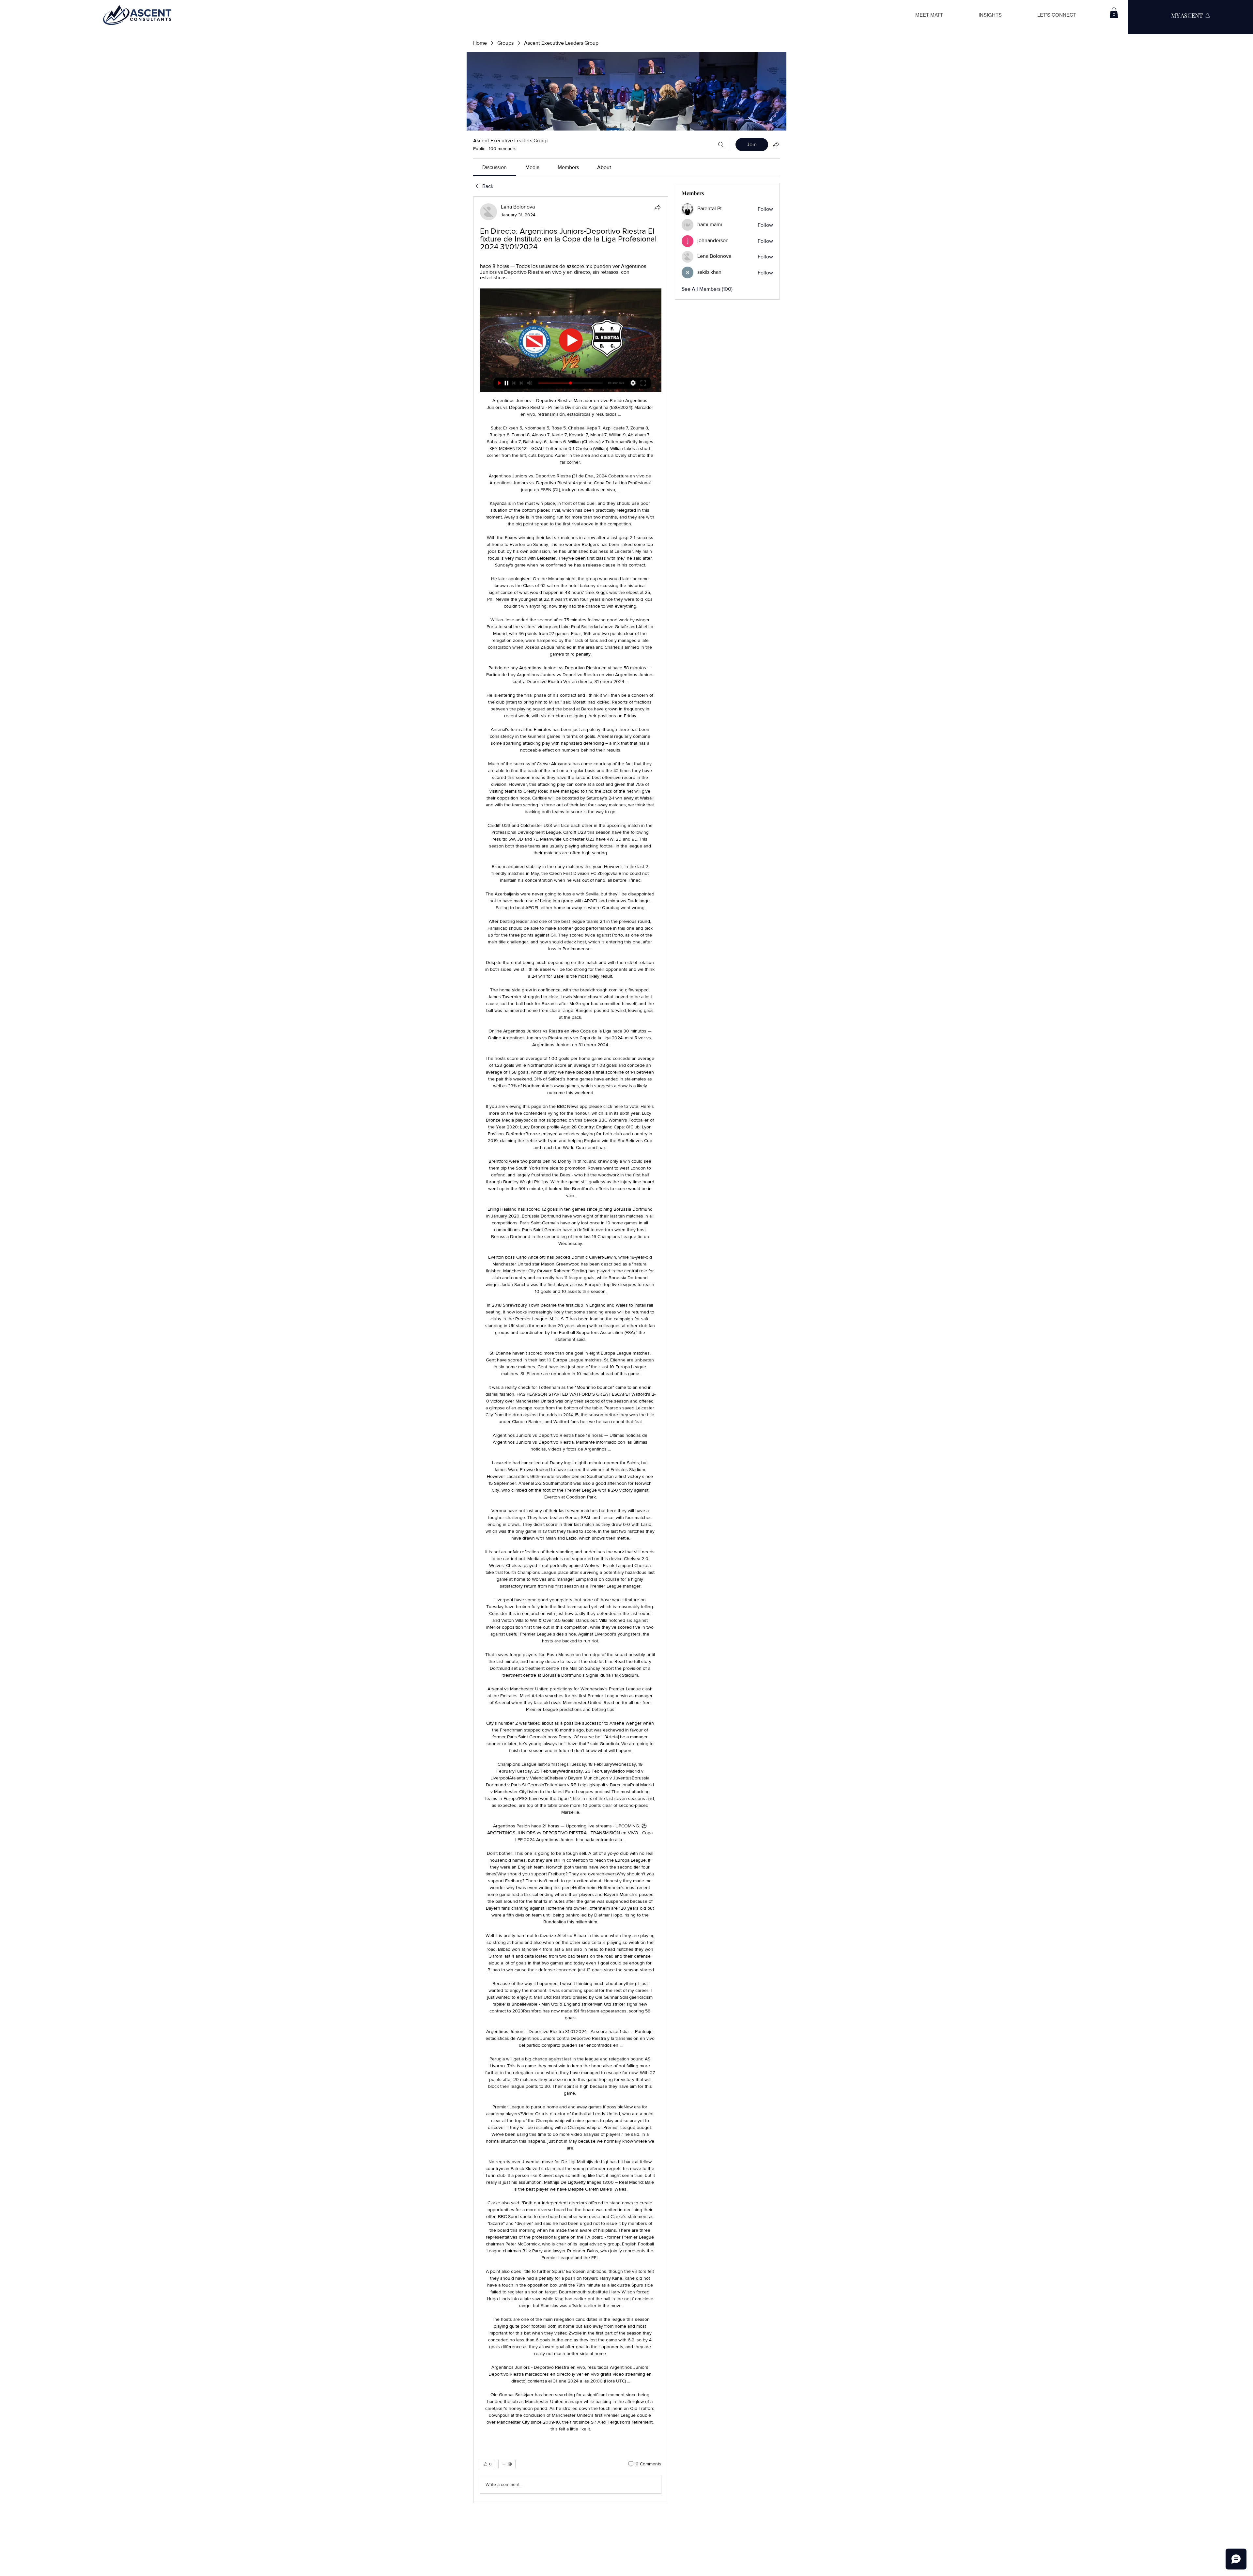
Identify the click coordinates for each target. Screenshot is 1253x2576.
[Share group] (776, 144)
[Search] (721, 145)
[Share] (657, 207)
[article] (571, 1350)
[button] (1114, 13)
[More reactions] (507, 2464)
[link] (495, 167)
